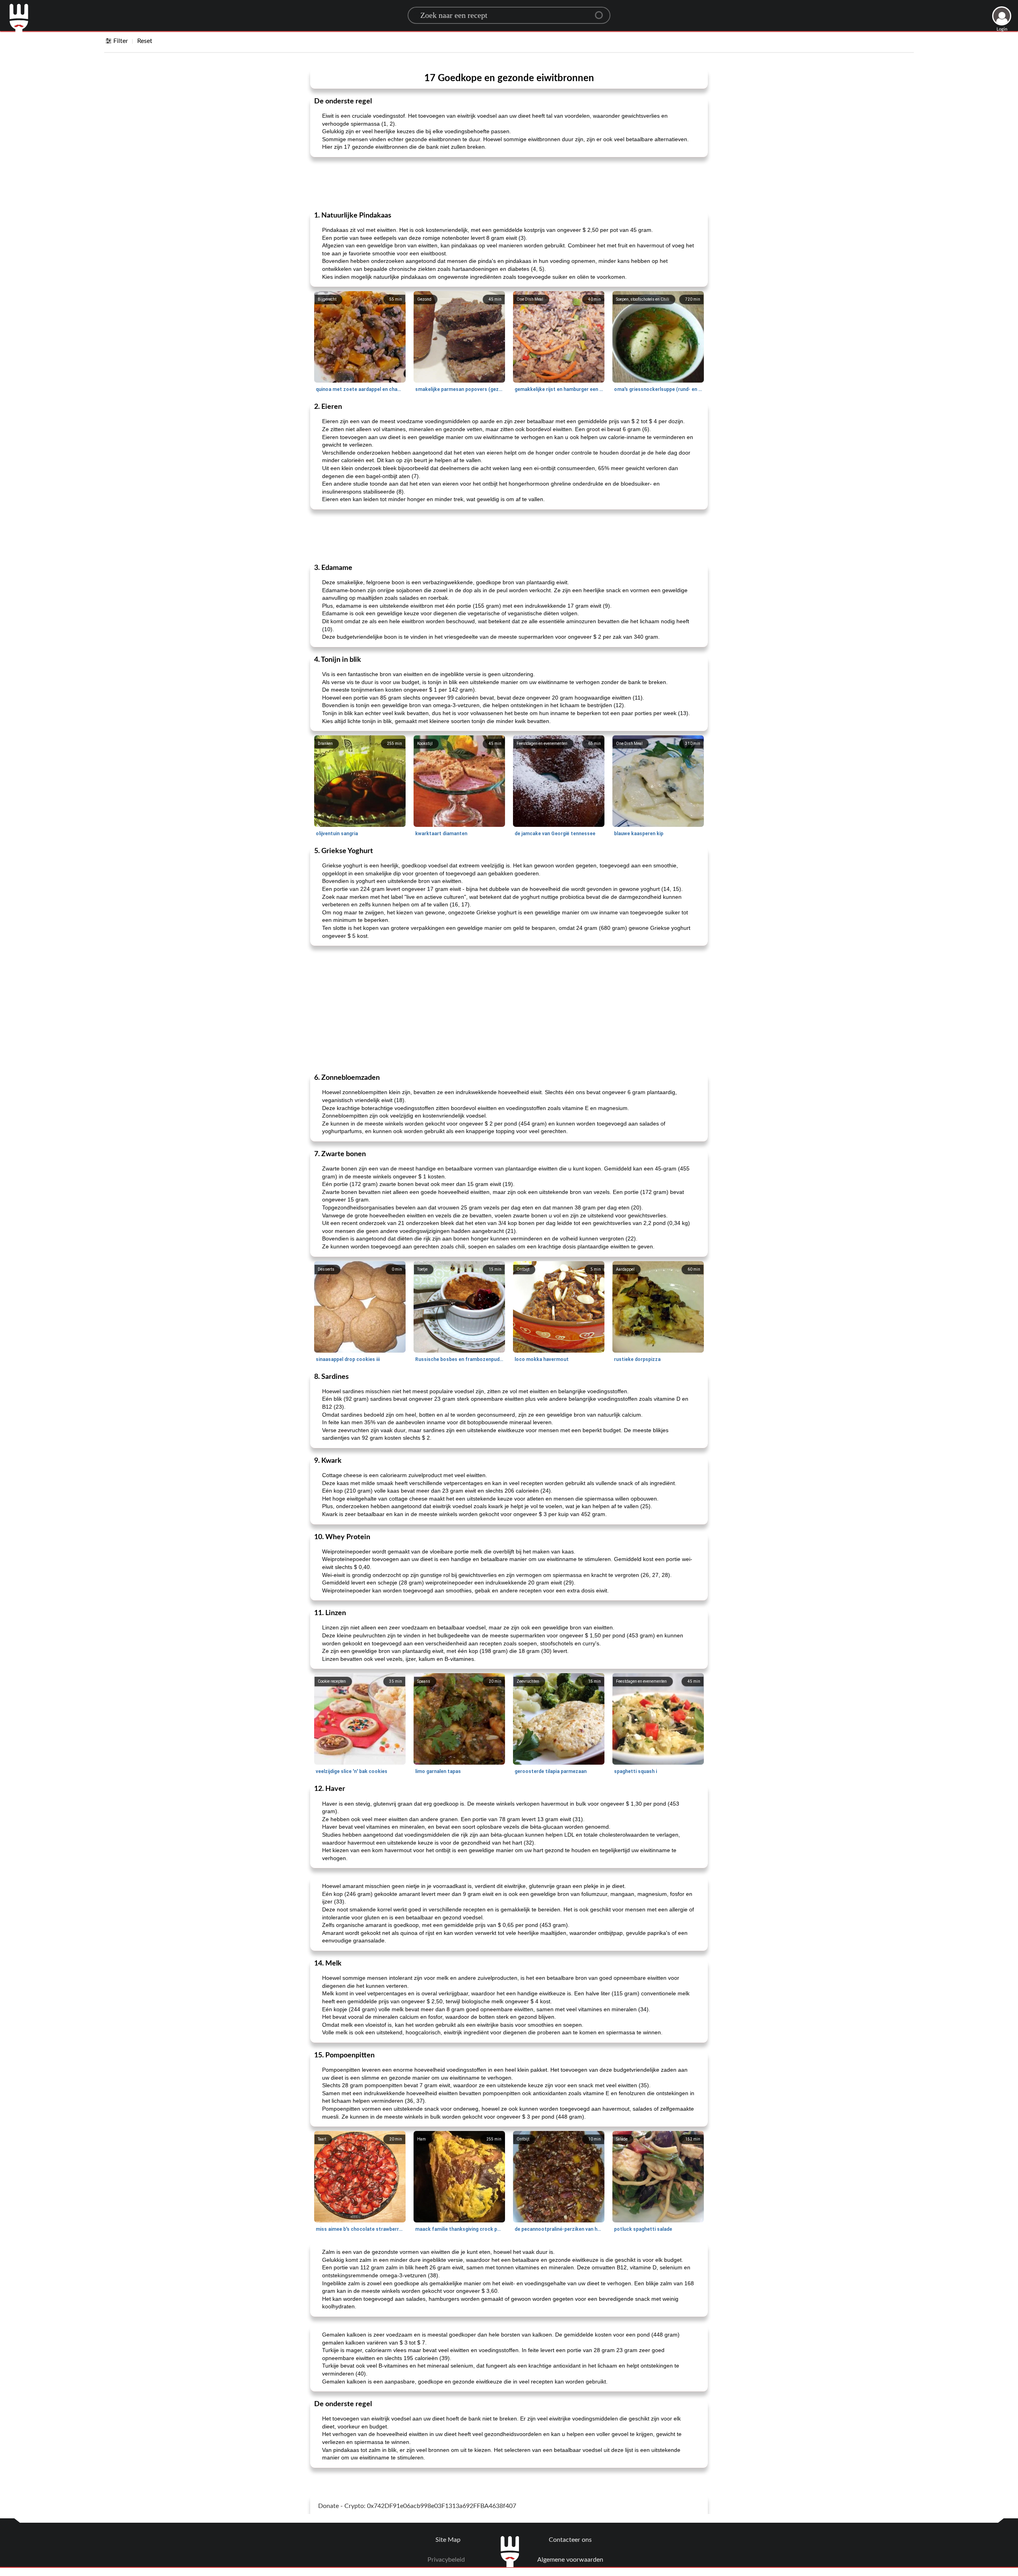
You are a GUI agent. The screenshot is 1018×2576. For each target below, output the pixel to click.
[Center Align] (602, 12)
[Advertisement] (509, 183)
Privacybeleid (446, 2560)
